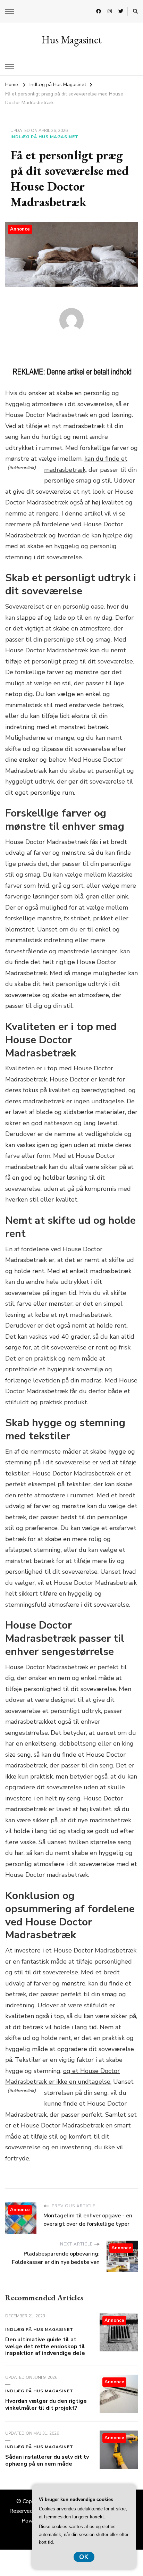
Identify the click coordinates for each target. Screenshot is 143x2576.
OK (84, 2557)
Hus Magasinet (71, 40)
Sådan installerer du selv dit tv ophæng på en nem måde (47, 2460)
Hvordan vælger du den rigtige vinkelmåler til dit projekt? (46, 2404)
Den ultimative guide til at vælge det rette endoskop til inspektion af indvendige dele (45, 2347)
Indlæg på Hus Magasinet (44, 137)
